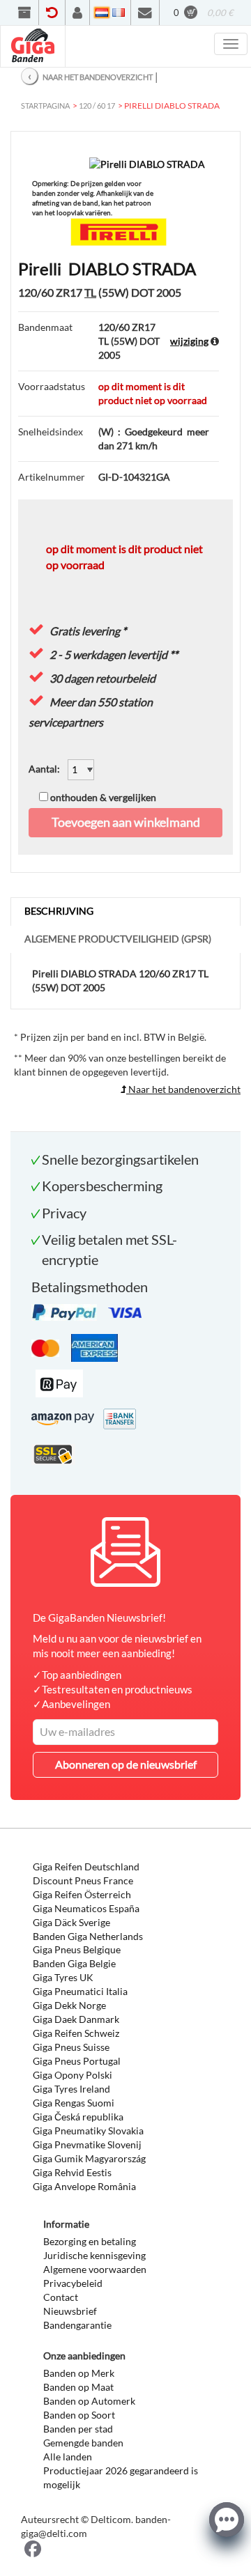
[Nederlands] (102, 13)
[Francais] (119, 13)
